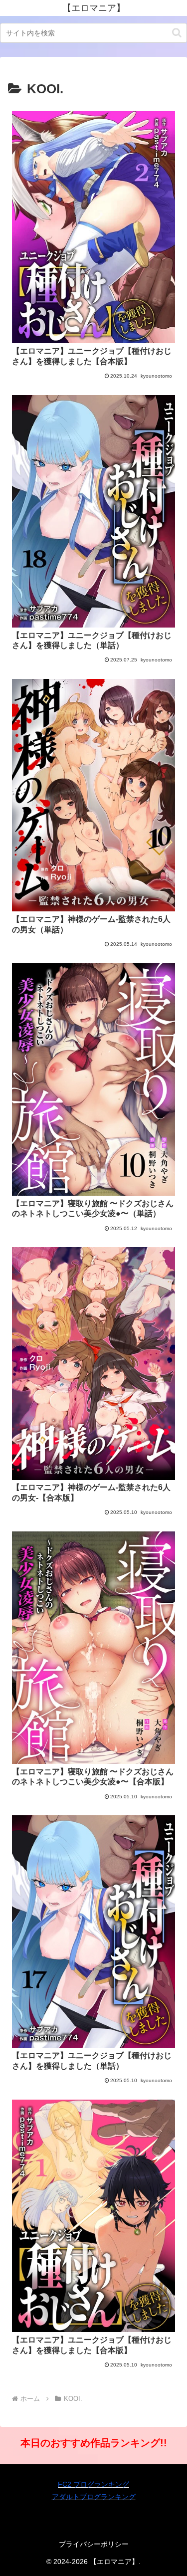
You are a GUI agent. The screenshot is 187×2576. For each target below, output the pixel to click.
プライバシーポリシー (94, 2544)
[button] (177, 33)
